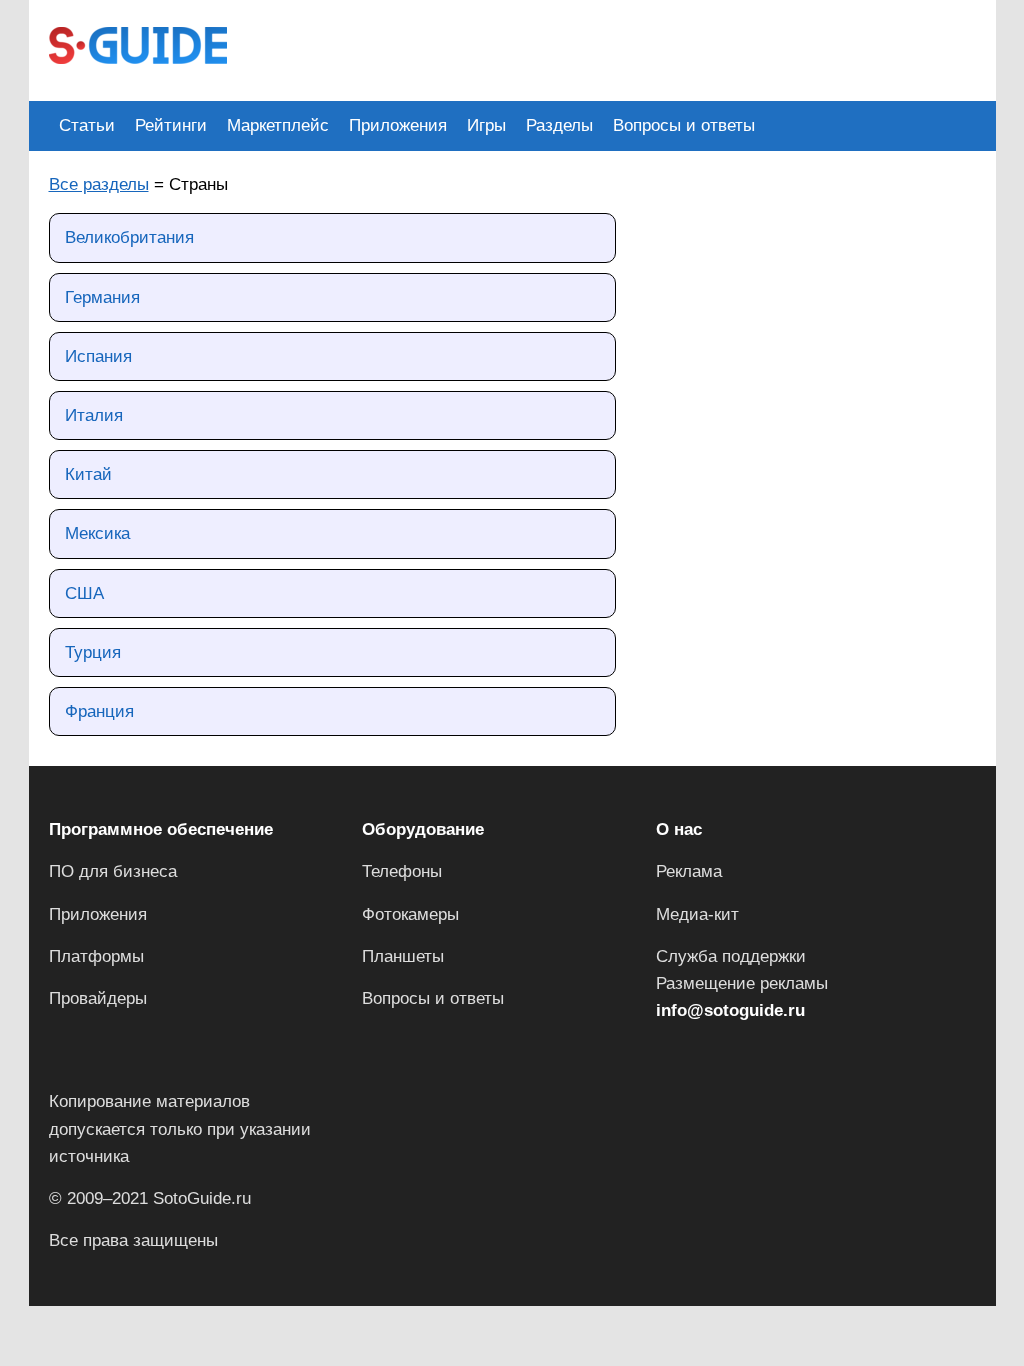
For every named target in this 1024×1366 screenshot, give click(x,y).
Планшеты (403, 956)
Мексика (97, 533)
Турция (93, 652)
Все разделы (99, 184)
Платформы (96, 956)
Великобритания (129, 237)
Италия (94, 415)
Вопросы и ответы (684, 125)
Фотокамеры (410, 914)
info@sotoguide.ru (730, 1010)
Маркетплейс (278, 125)
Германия (102, 297)
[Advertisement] (611, 48)
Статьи (87, 125)
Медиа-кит (697, 914)
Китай (88, 474)
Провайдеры (98, 998)
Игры (486, 125)
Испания (98, 356)
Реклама (689, 871)
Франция (99, 711)
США (84, 593)
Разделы (559, 125)
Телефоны (402, 871)
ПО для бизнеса (113, 871)
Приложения (398, 125)
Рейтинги (171, 125)
